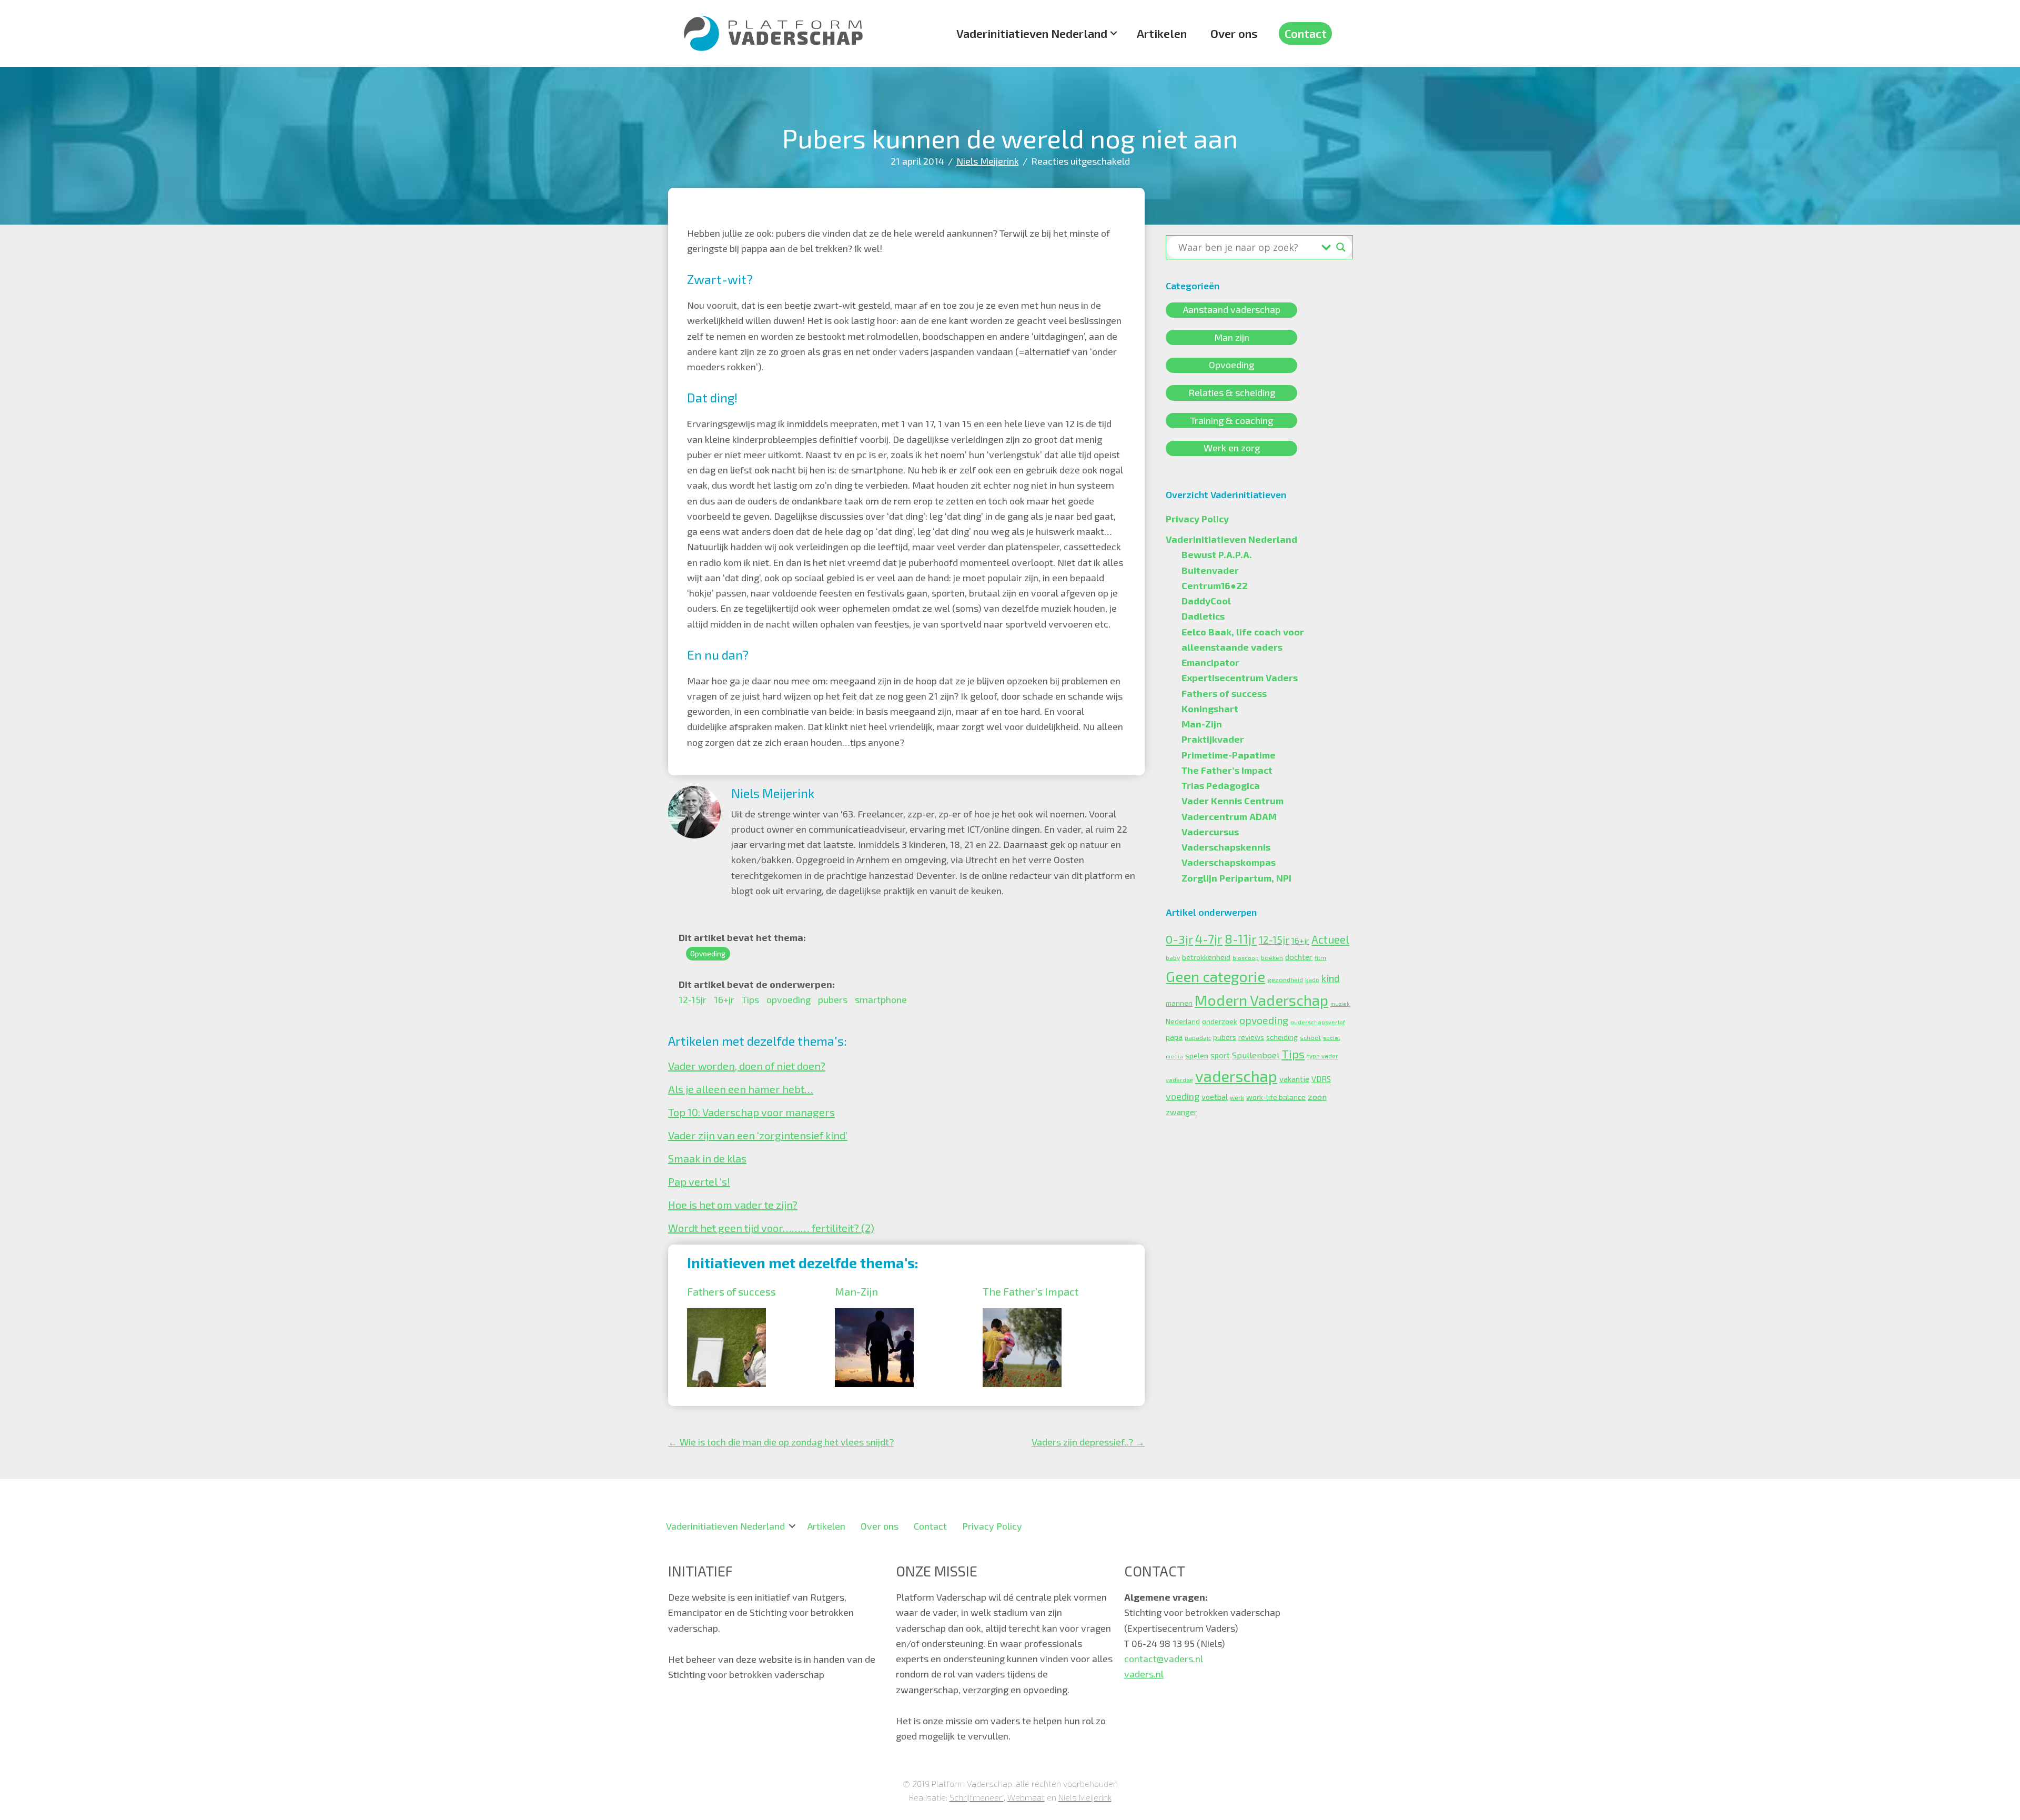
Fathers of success (731, 1291)
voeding (1183, 1096)
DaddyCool (1206, 601)
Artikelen (1162, 33)
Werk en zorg (1232, 448)
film (1320, 958)
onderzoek (1220, 1022)
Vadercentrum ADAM (1229, 816)
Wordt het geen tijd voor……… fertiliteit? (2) (771, 1228)
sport (1220, 1055)
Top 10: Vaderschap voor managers (751, 1112)
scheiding (1282, 1037)
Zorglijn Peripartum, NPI (1236, 878)
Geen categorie (1215, 976)
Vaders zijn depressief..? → (1088, 1442)
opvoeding (789, 999)
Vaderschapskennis (1226, 847)
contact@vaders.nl (1164, 1659)
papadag (1198, 1037)
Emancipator (1210, 662)
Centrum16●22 (1215, 585)
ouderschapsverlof (1318, 1022)
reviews (1251, 1037)
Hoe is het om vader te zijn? (733, 1205)
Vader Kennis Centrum (1233, 801)
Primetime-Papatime (1229, 755)
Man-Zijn (856, 1291)
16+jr (724, 999)
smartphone (881, 999)
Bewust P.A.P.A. (1217, 554)
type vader (1322, 1056)
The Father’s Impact (1031, 1291)
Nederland (1183, 1022)
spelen (1197, 1055)
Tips (750, 999)
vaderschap (1236, 1076)
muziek (1340, 1003)
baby (1173, 957)
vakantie (1294, 1079)
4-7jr (1209, 939)
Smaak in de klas (707, 1158)
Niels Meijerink (988, 161)
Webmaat (1026, 1797)
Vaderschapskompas (1229, 862)
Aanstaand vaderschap (1232, 310)
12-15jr (693, 999)
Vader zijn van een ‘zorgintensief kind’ (758, 1135)
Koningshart (1210, 709)
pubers (833, 999)
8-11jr (1241, 939)
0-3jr (1179, 939)
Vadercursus (1210, 832)
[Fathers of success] (726, 1316)
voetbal (1215, 1097)
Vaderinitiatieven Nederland (1032, 33)
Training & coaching (1232, 420)
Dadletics (1203, 616)
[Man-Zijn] (874, 1316)
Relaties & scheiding (1232, 392)
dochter (1299, 957)
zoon (1317, 1096)
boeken (1272, 957)
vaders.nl (1144, 1674)
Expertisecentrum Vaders (1240, 678)
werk (1237, 1098)
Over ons (1234, 33)
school (1310, 1037)
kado (1312, 980)
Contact (1306, 33)
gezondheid (1285, 979)
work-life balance (1276, 1097)
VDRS (1321, 1079)
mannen (1179, 1003)
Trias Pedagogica (1221, 785)
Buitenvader (1210, 570)
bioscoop (1246, 958)
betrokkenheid (1206, 957)
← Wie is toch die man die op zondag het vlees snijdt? (781, 1442)
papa (1174, 1037)
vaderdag (1179, 1080)
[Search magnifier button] (1341, 247)
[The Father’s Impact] (1022, 1316)
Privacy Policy (1197, 519)
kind (1331, 978)
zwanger (1181, 1112)
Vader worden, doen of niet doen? (747, 1066)
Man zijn (1232, 337)
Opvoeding (708, 953)
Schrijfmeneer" (977, 1797)
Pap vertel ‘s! (699, 1181)
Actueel (1330, 939)
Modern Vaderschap (1261, 1000)
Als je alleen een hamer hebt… (741, 1089)
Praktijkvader (1213, 739)
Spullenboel (1256, 1055)
